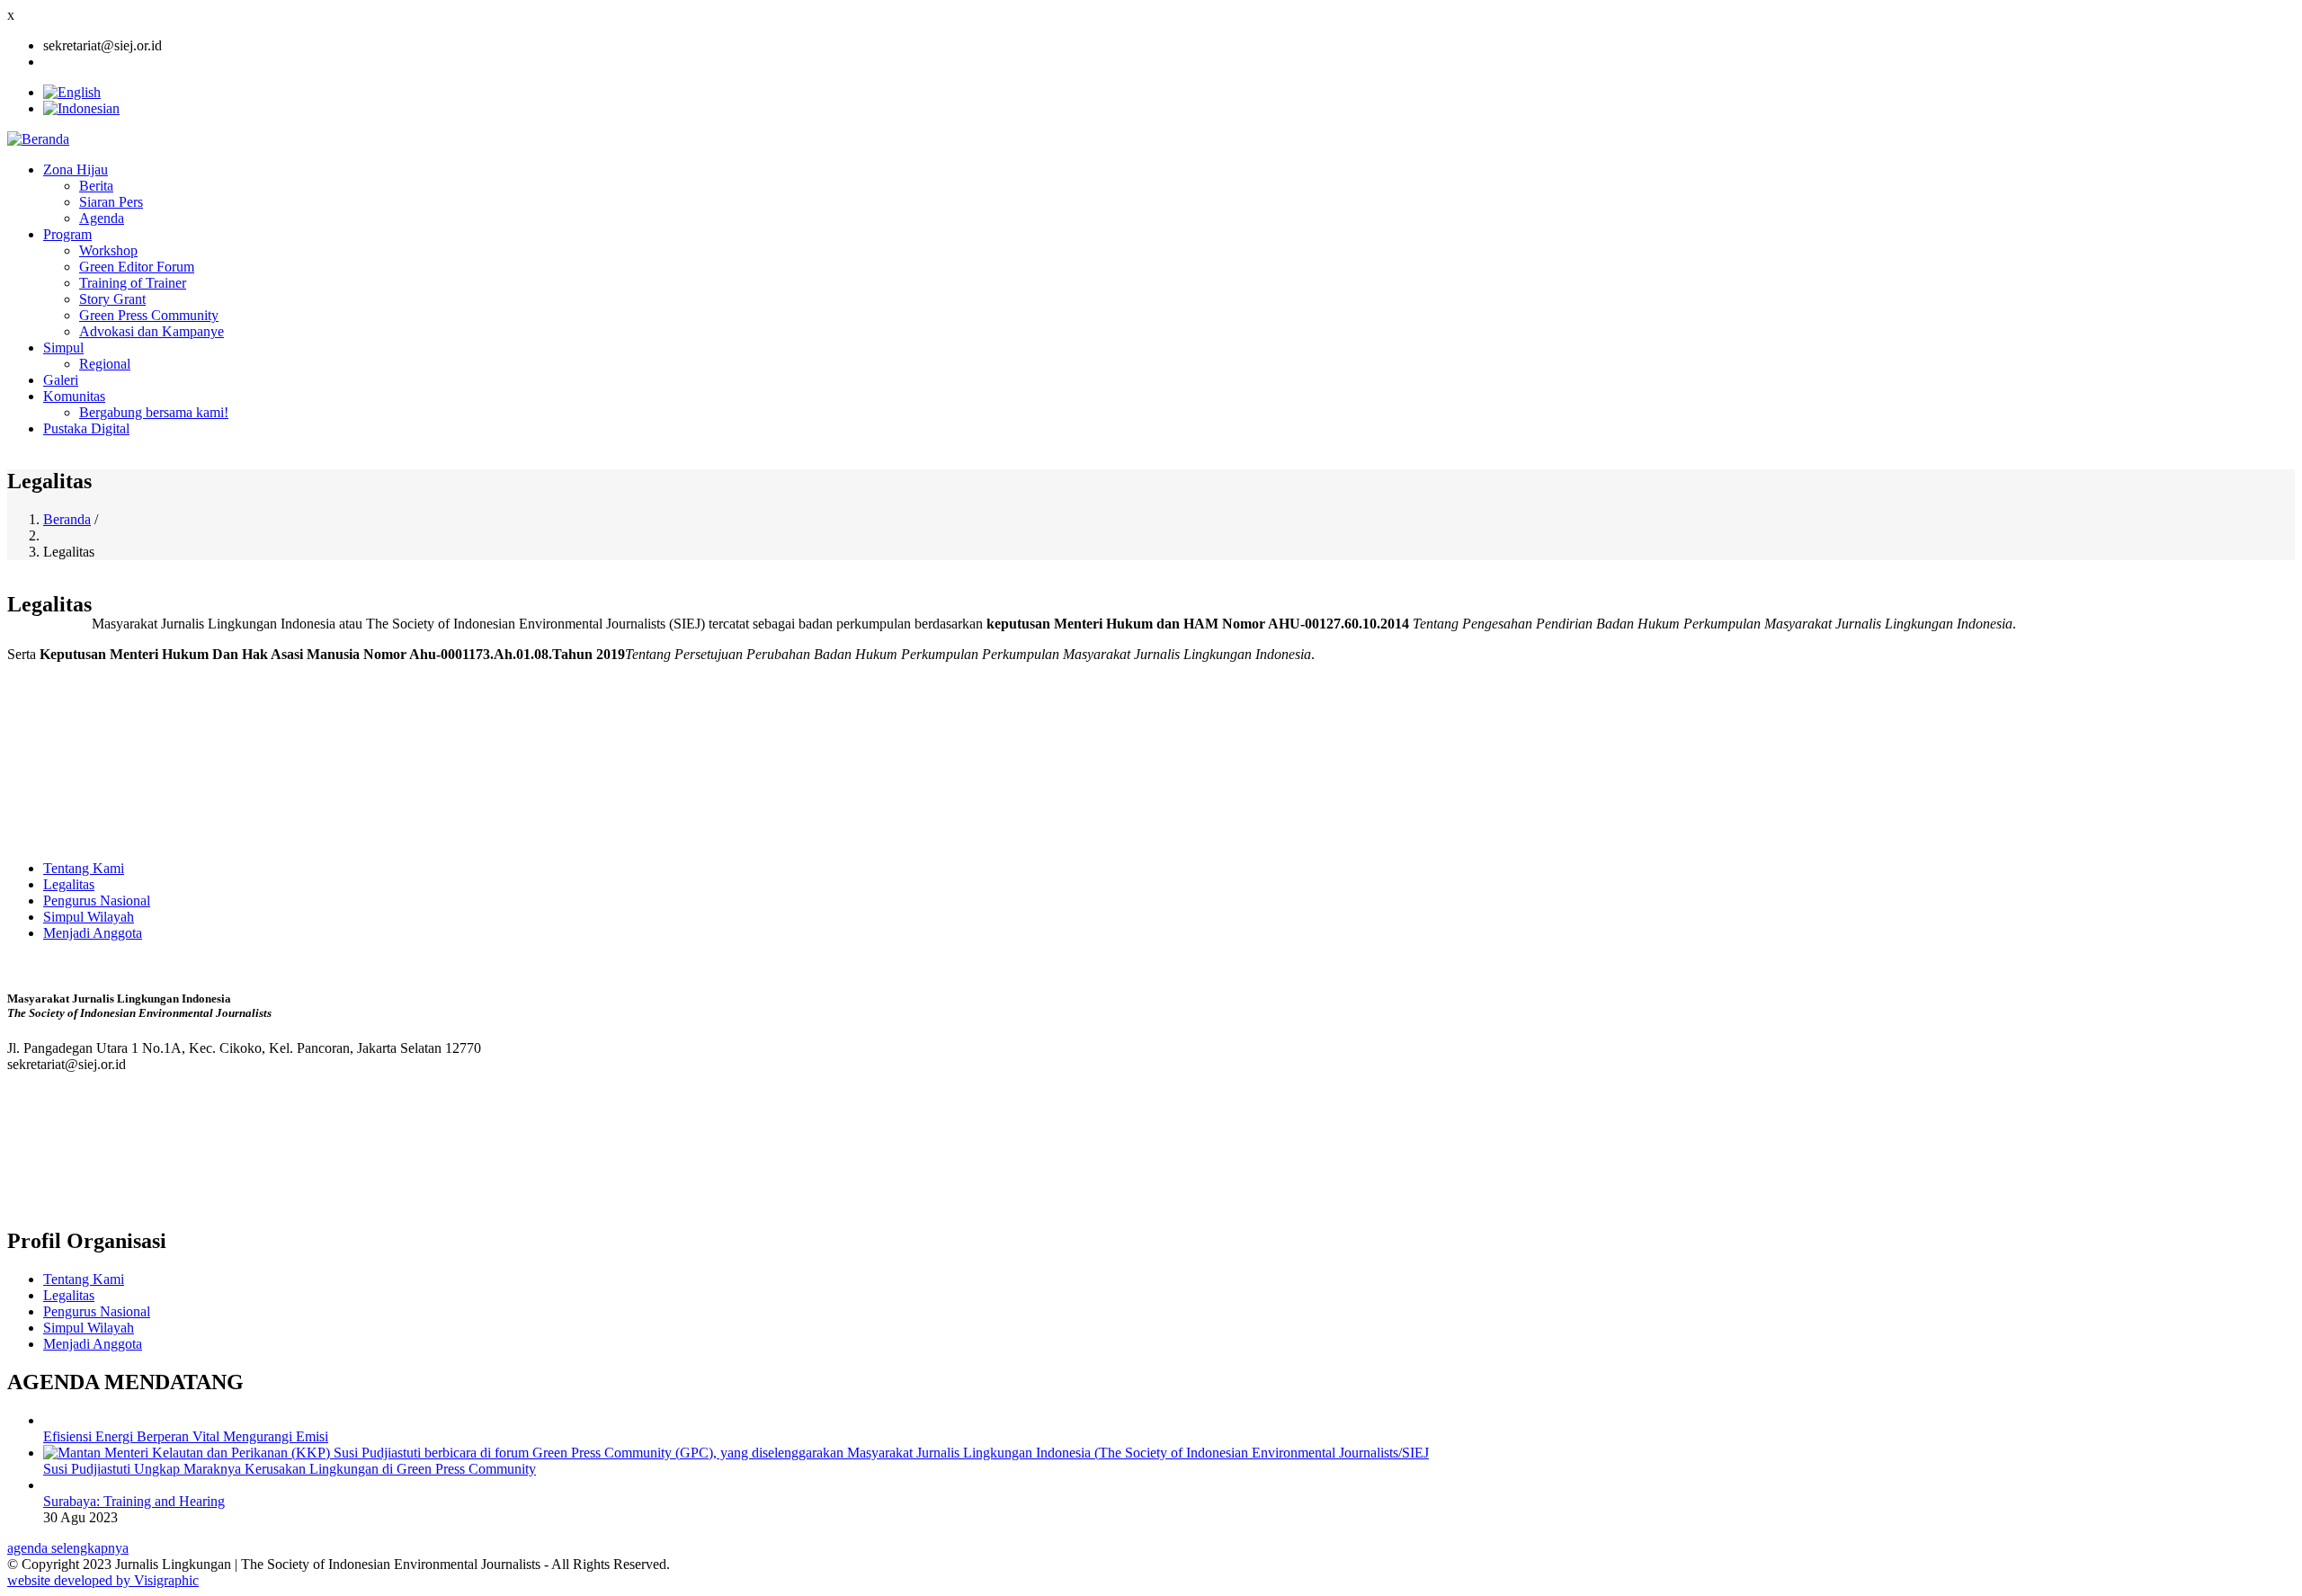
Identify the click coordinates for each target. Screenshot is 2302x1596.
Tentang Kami (84, 868)
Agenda (102, 218)
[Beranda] (38, 139)
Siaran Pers (111, 202)
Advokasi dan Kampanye (152, 331)
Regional (105, 364)
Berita (96, 186)
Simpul (63, 348)
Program (67, 234)
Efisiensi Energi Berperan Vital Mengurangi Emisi (186, 1436)
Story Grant (112, 299)
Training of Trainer (133, 283)
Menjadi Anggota (93, 933)
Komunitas (74, 396)
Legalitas (69, 884)
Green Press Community (149, 315)
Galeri (61, 380)
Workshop (108, 250)
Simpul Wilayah (89, 917)
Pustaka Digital (86, 428)
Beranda (67, 519)
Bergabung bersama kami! (154, 412)
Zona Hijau (76, 169)
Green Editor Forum (137, 267)
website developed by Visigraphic (103, 1580)
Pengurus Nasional (97, 901)
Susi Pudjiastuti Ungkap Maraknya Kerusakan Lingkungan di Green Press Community (290, 1469)
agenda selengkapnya (68, 1548)
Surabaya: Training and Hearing (134, 1501)
